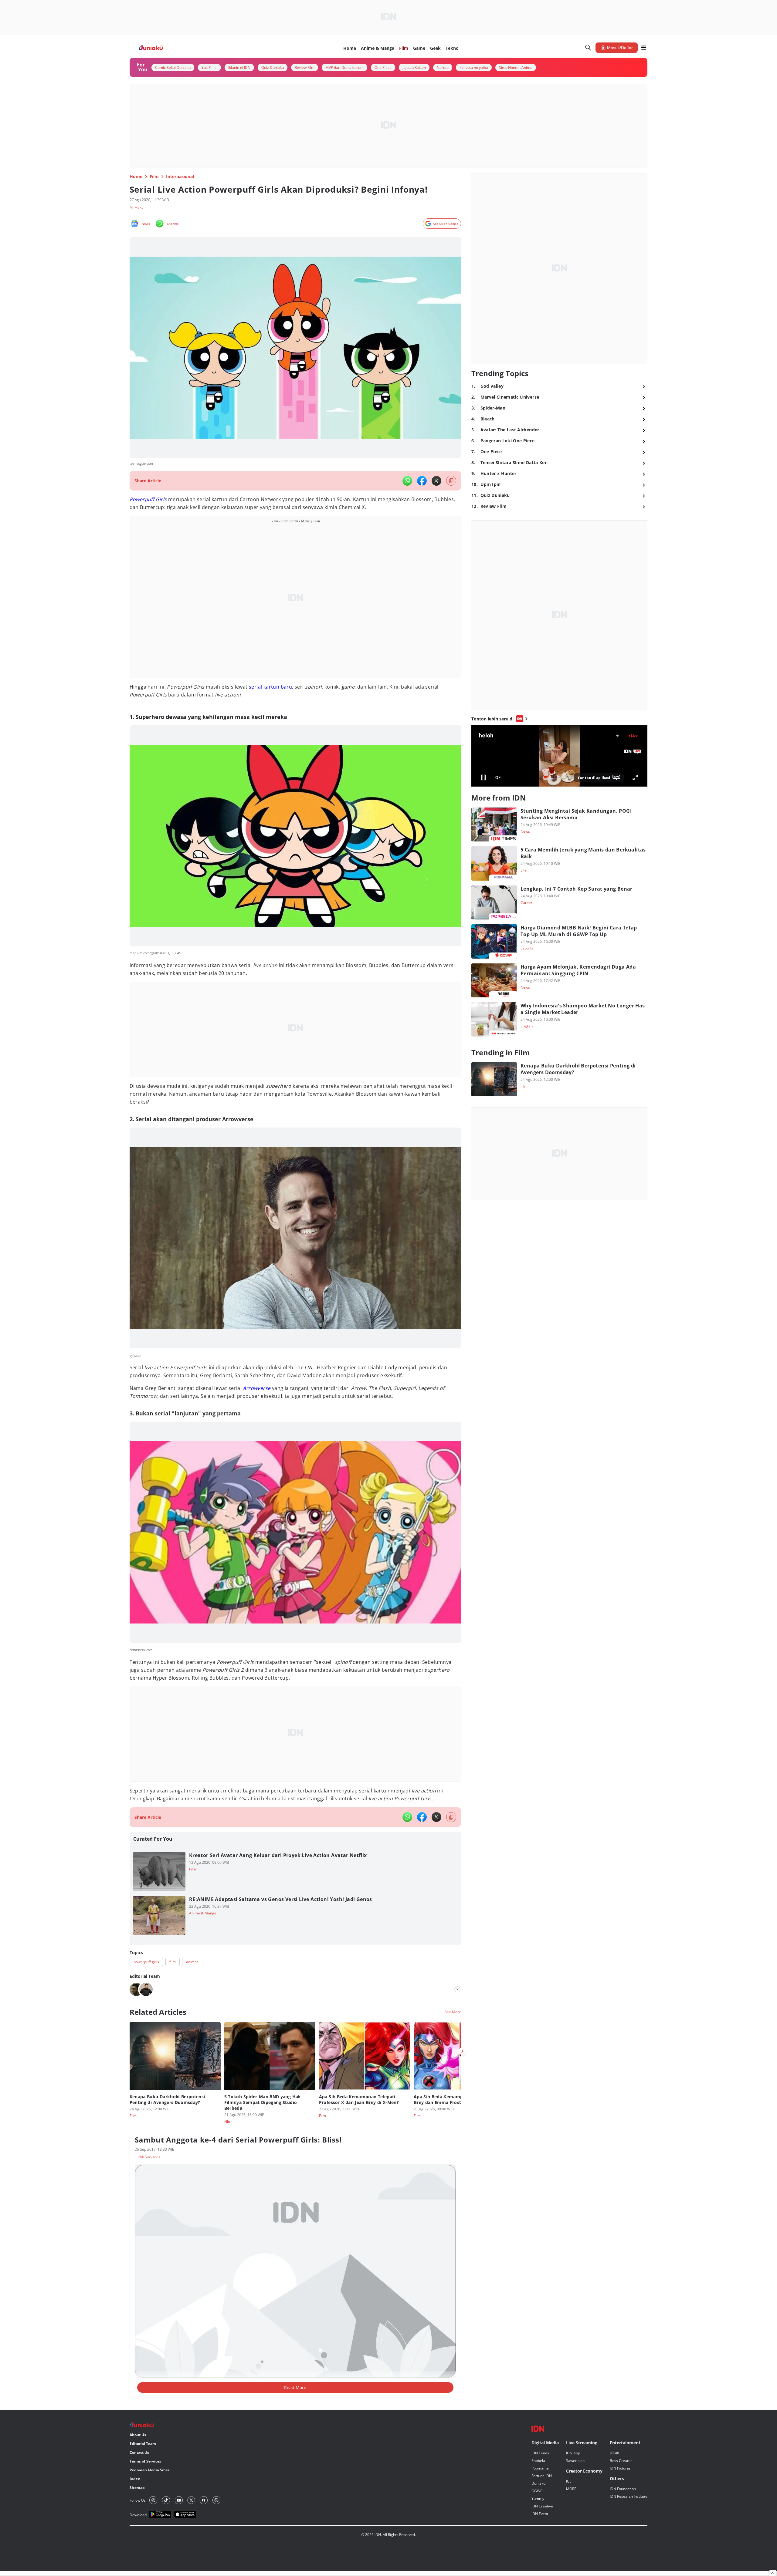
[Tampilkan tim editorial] (457, 1989)
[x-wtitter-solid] (436, 481)
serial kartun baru (270, 687)
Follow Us (138, 2500)
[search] (588, 48)
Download (138, 2515)
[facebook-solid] (422, 481)
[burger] (644, 48)
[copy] (451, 481)
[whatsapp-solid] (407, 481)
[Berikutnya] (462, 2051)
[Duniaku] (151, 48)
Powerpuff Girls (148, 499)
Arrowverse (257, 1388)
